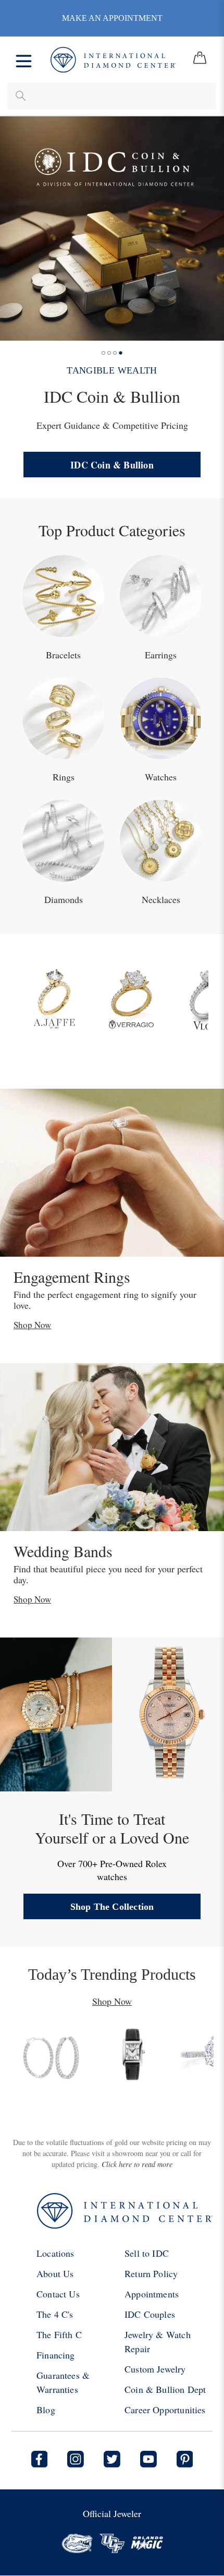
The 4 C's (55, 2314)
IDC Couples (150, 2314)
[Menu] (24, 60)
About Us (55, 2273)
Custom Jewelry (155, 2369)
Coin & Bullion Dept (165, 2389)
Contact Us (58, 2294)
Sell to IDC (147, 2253)
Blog (46, 2410)
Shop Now (32, 1325)
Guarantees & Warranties (63, 2382)
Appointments (152, 2294)
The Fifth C (59, 2334)
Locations (55, 2253)
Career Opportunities (165, 2410)
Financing (56, 2355)
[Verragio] (131, 996)
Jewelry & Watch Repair (158, 2342)
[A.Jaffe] (54, 996)
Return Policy (151, 2273)
